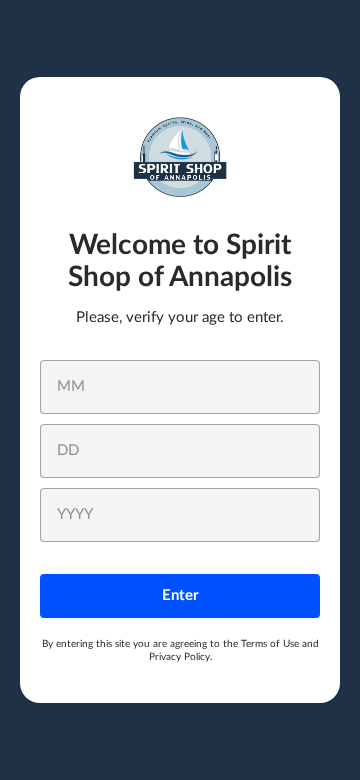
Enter (180, 595)
